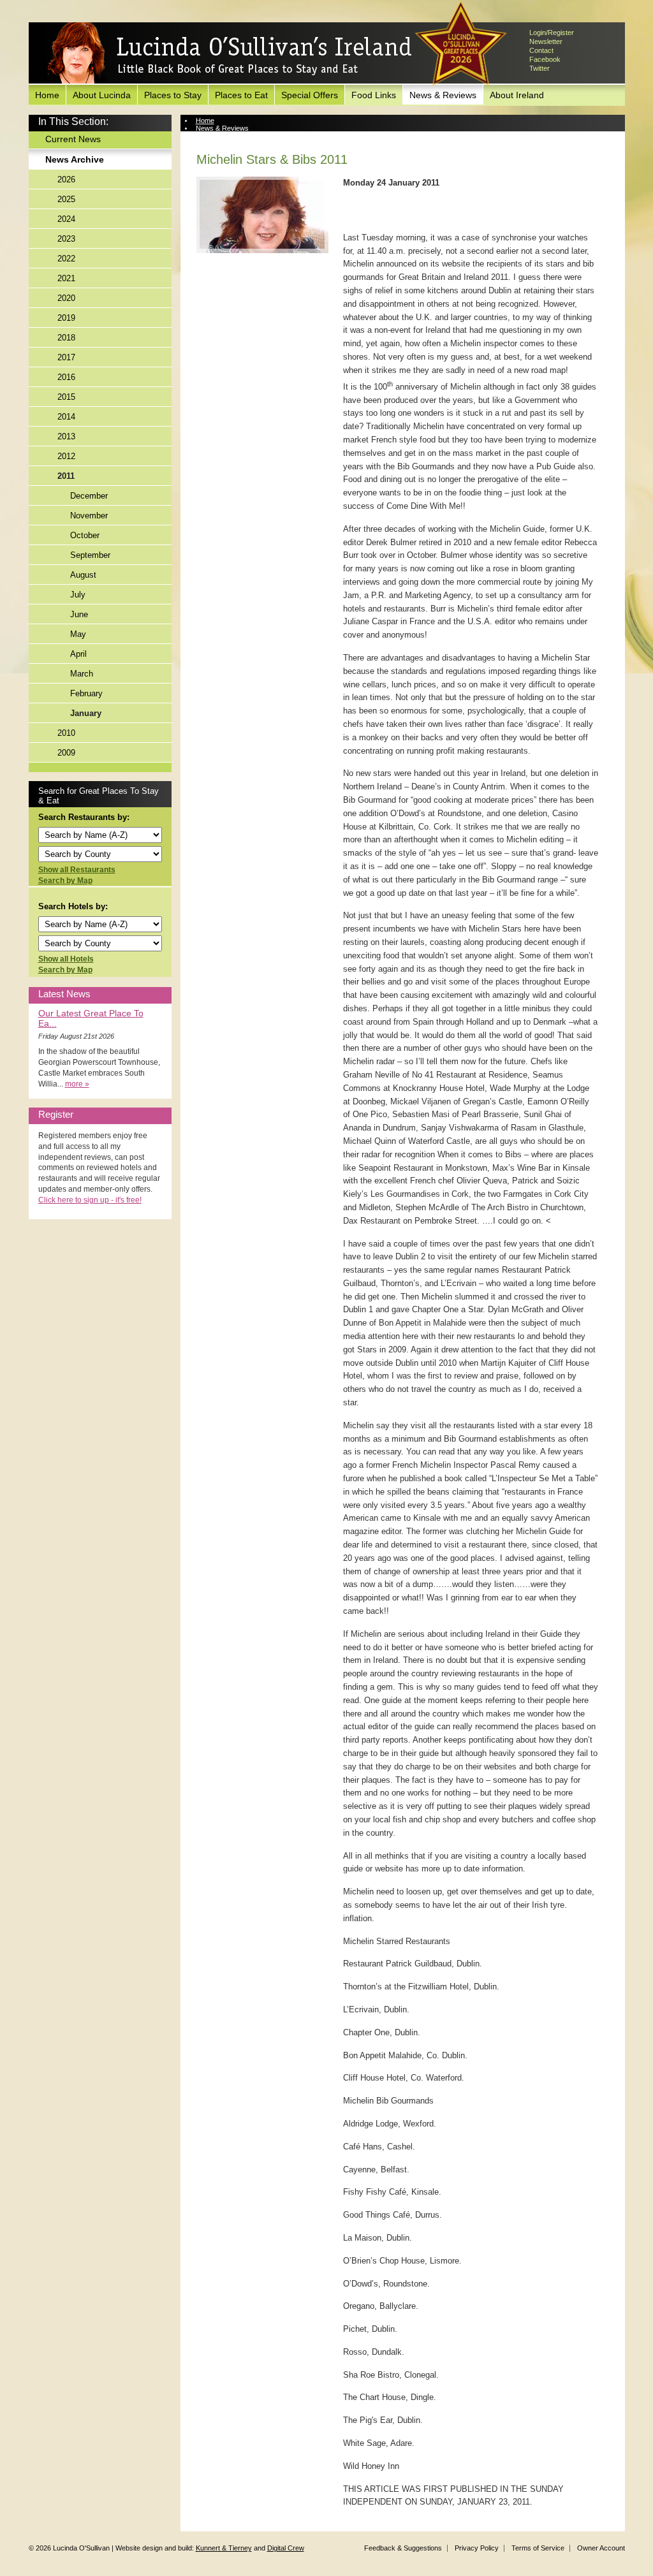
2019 (66, 318)
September (90, 555)
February (86, 693)
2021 (66, 278)
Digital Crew (286, 2548)
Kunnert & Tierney (224, 2548)
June (79, 614)
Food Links (374, 95)
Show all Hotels (66, 959)
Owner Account (601, 2548)
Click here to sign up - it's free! (90, 1200)
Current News (73, 139)
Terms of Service (538, 2548)
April (78, 654)
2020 (66, 298)
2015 (66, 397)
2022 (66, 259)
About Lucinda (102, 95)
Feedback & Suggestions (403, 2548)
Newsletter (546, 41)
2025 (66, 199)
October (85, 535)
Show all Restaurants (77, 870)
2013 (66, 436)
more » (77, 1084)
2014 (66, 417)
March (82, 674)
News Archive (75, 159)
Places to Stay (173, 95)
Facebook (545, 59)
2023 (66, 239)
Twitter (539, 68)
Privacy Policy (477, 2548)
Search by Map (65, 881)
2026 (66, 179)
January (86, 713)
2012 (66, 456)
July (78, 595)
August (83, 575)
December (89, 496)
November (89, 516)
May (78, 634)
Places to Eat (241, 95)
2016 (66, 377)
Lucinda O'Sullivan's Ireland (230, 54)
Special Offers (310, 95)
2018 (66, 338)
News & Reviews (443, 95)
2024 (66, 219)
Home (47, 95)
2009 (66, 753)
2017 (66, 357)
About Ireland (517, 95)
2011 (66, 476)
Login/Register (552, 33)
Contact (541, 50)
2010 (66, 733)
